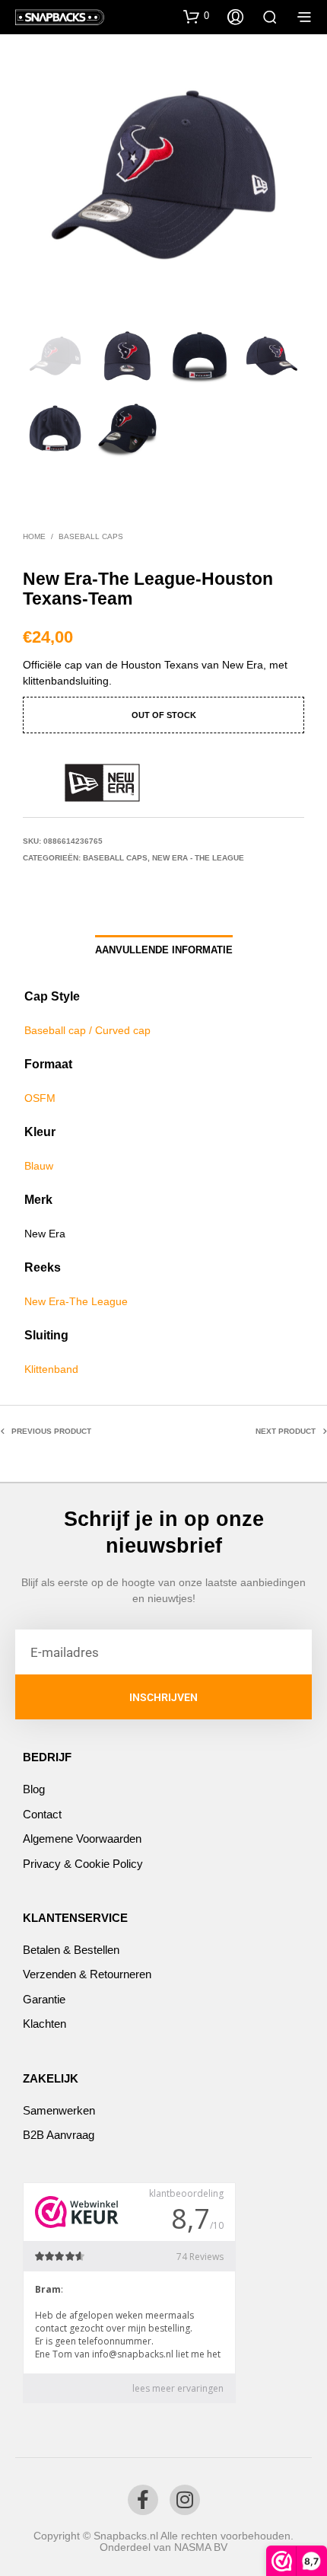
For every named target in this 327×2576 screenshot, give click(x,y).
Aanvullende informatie (164, 950)
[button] (196, 16)
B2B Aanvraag (59, 2135)
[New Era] (103, 783)
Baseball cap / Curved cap (87, 1030)
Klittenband (51, 1369)
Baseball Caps (91, 536)
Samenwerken (59, 2110)
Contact (42, 1814)
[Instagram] (185, 2500)
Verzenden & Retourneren (87, 1974)
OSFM (40, 1098)
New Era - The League (198, 858)
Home (34, 536)
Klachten (44, 2024)
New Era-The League (76, 1301)
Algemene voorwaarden (82, 1839)
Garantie (44, 1999)
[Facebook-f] (143, 2500)
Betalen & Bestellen (71, 1950)
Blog (34, 1789)
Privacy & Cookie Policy (83, 1864)
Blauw (39, 1166)
